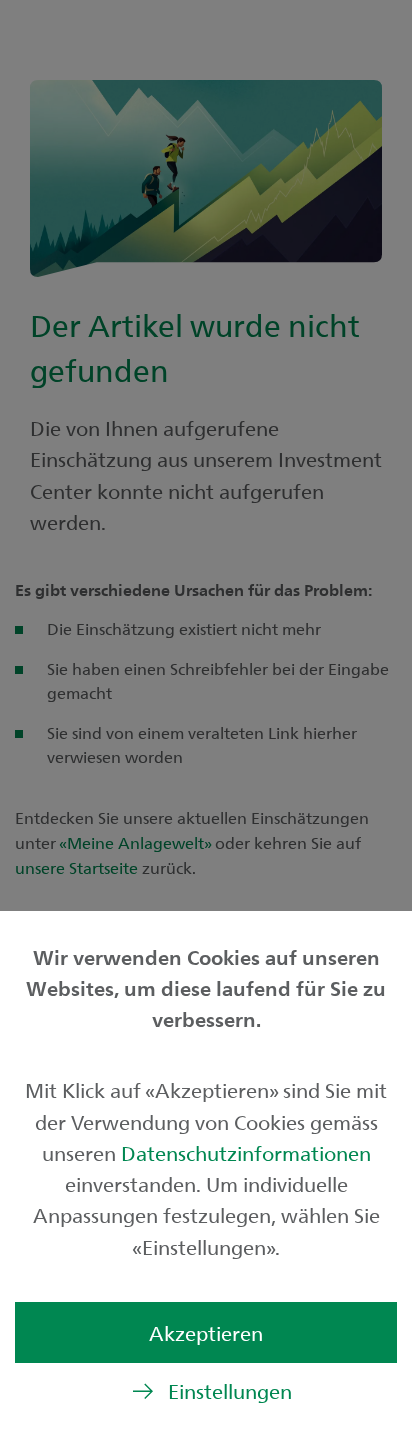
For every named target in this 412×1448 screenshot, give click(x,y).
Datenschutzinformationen (246, 1152)
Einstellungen (230, 1390)
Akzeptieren (206, 1332)
